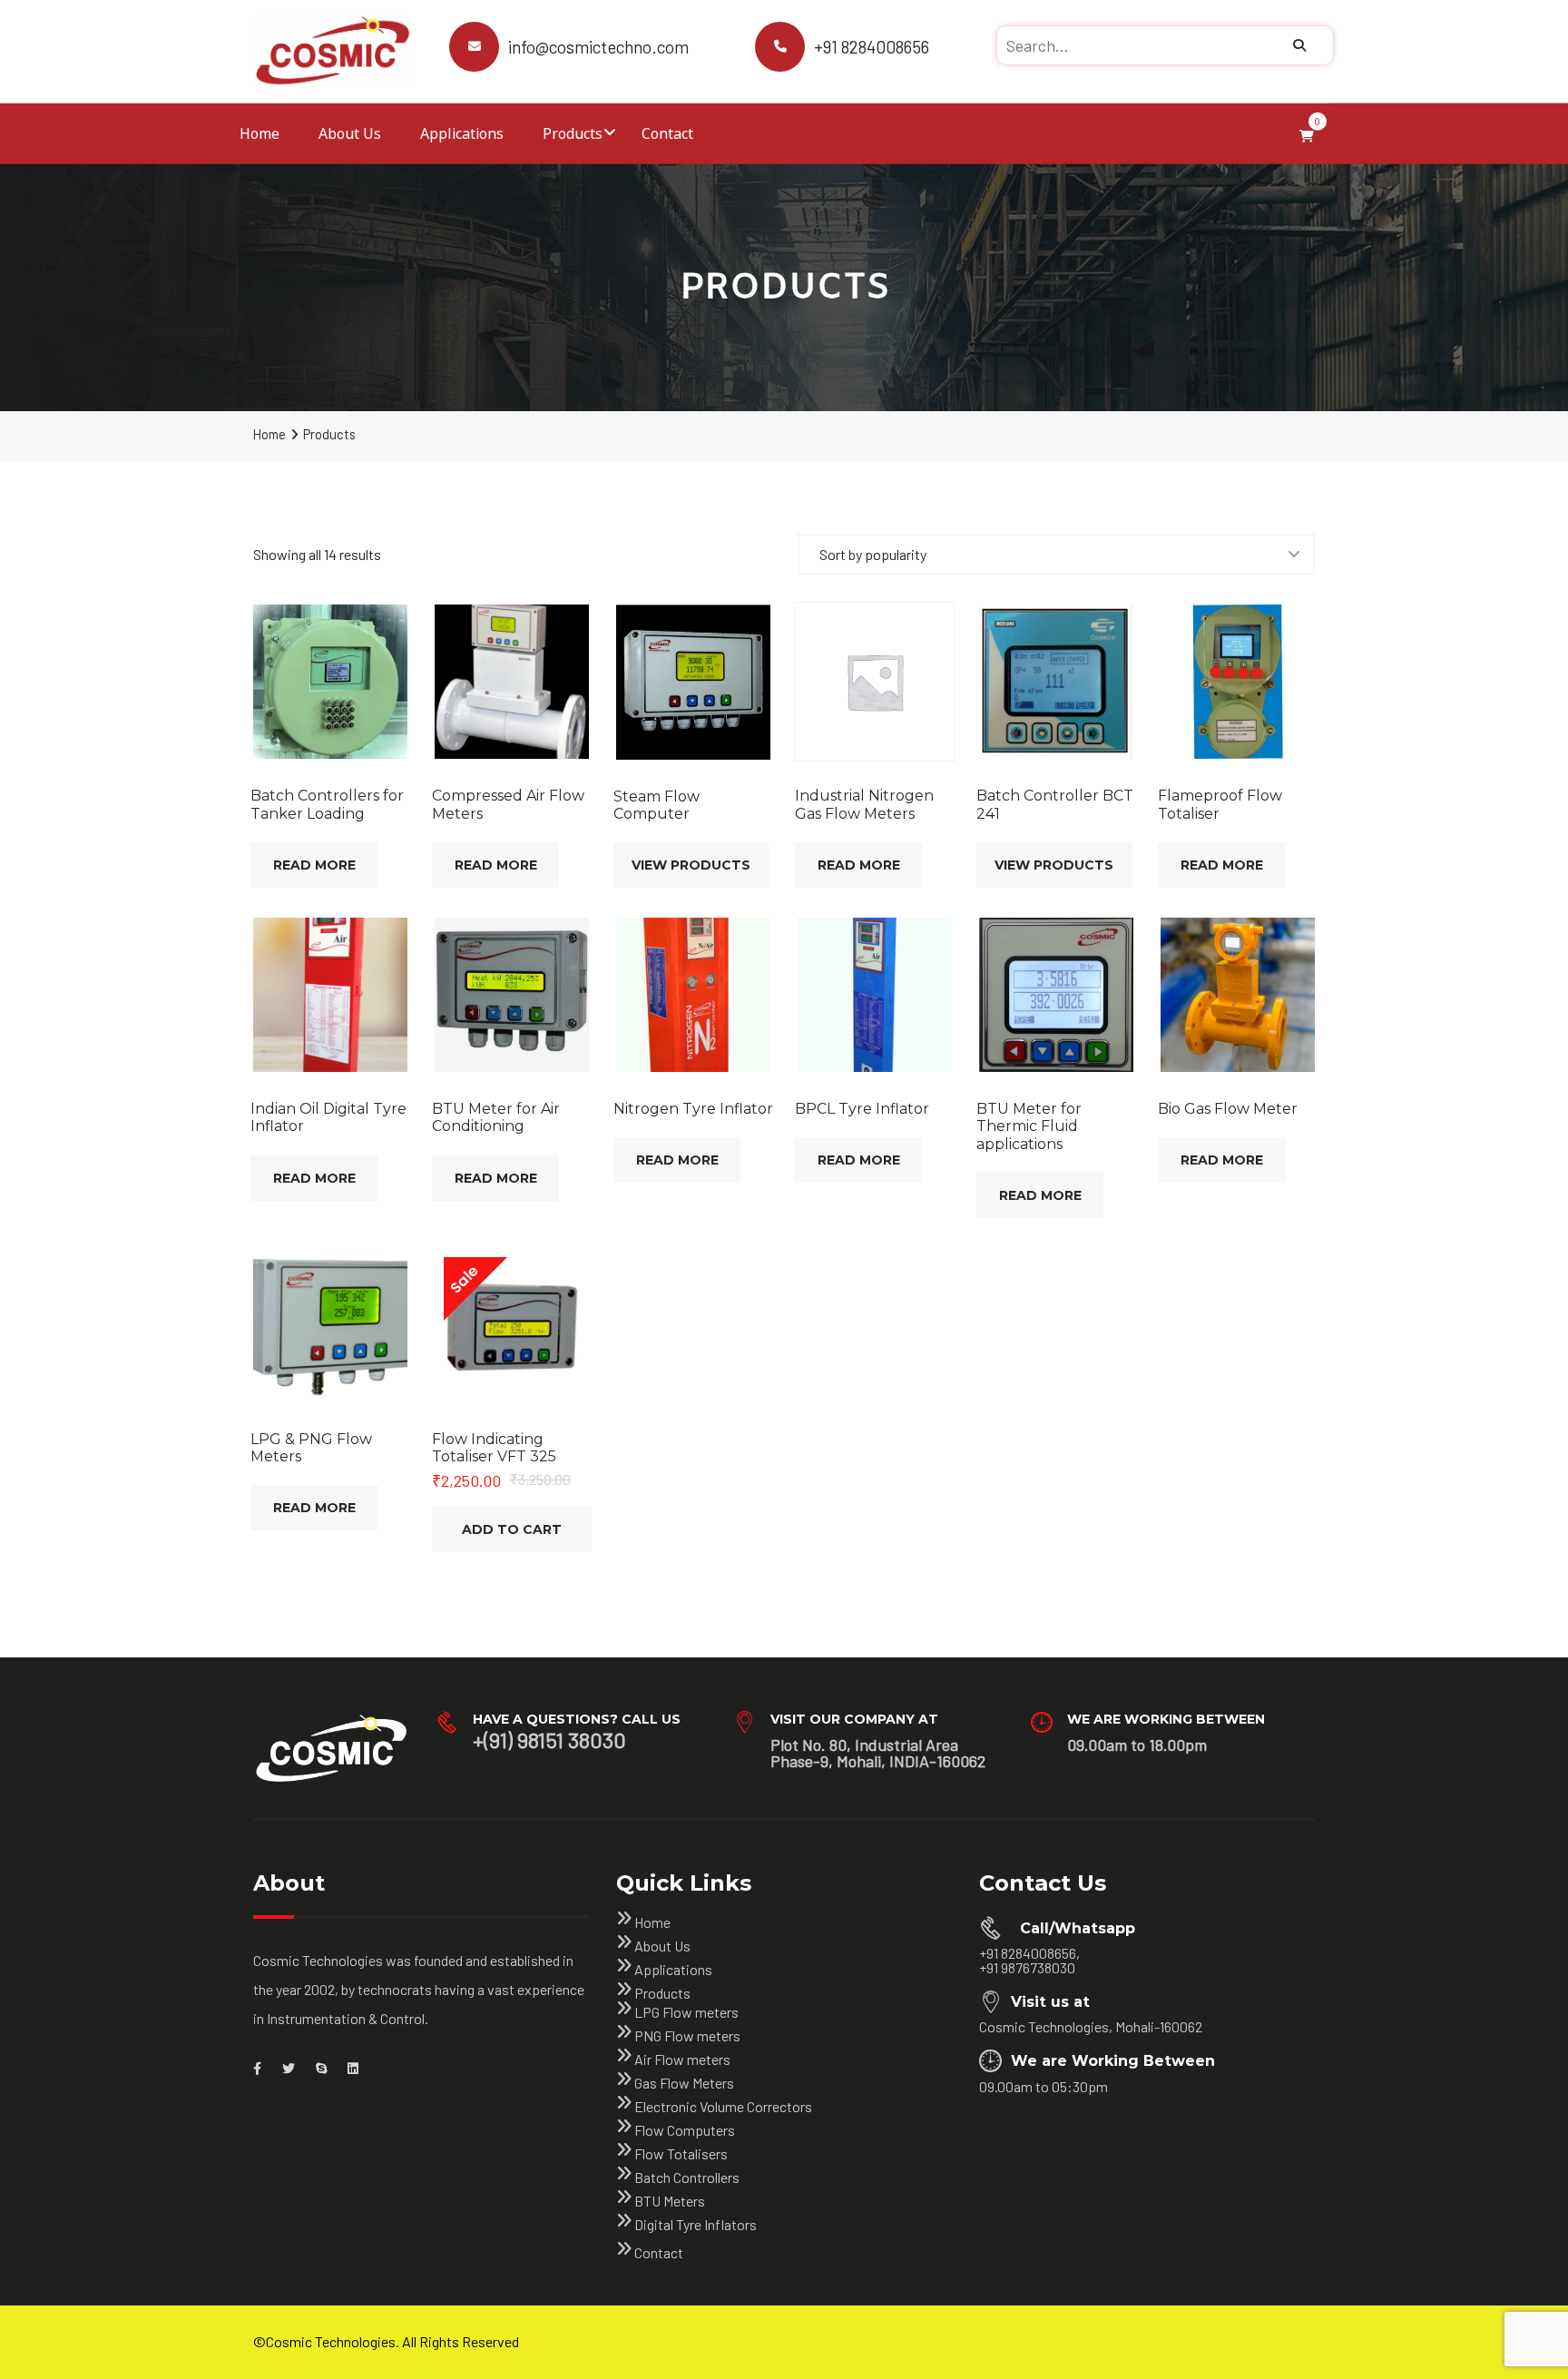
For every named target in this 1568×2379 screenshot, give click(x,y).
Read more (314, 865)
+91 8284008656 (872, 47)
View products (691, 865)
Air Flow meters (682, 2059)
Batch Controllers (687, 2177)
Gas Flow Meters (684, 2083)
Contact (667, 133)
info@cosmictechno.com (598, 47)
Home (260, 133)
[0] (1307, 133)
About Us (350, 133)
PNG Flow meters (687, 2035)
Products (573, 133)
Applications (462, 133)
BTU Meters (670, 2201)
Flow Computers (685, 2130)
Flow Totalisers (681, 2153)
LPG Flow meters (686, 2012)
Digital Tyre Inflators (696, 2224)
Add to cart (512, 1529)
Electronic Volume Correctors (723, 2106)
